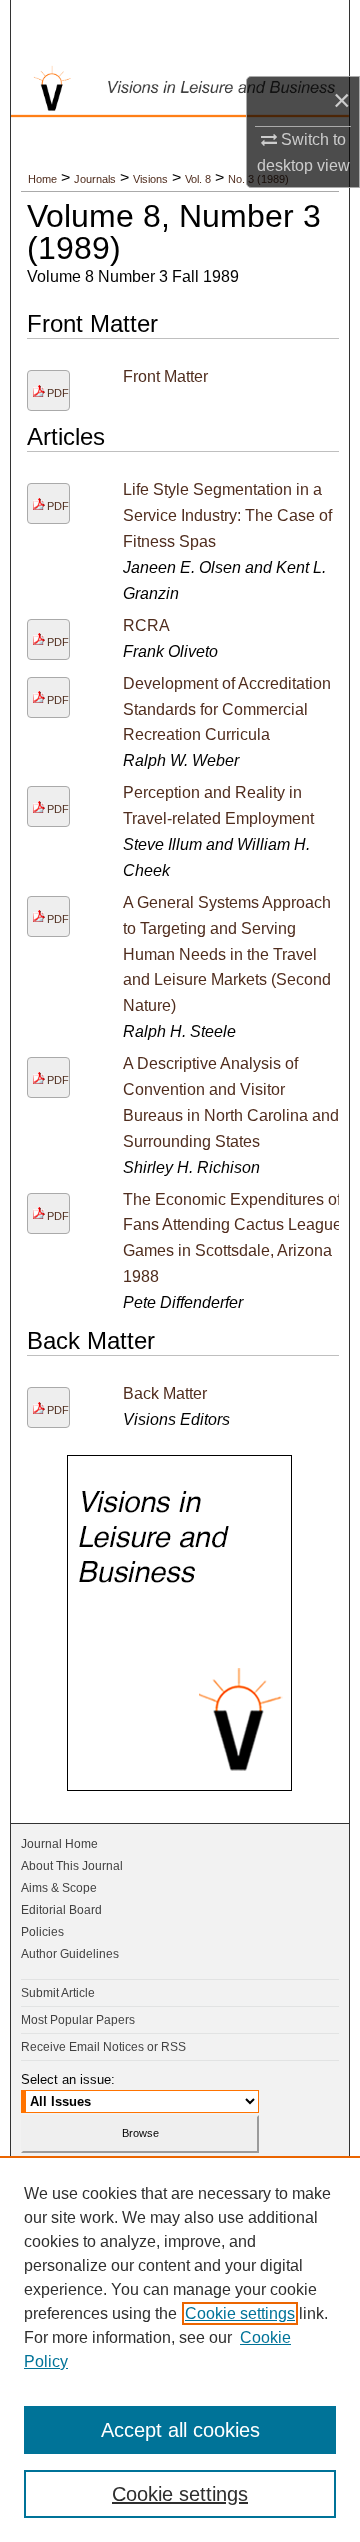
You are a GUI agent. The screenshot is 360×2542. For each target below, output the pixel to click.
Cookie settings (240, 2313)
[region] (180, 2349)
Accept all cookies (180, 2430)
